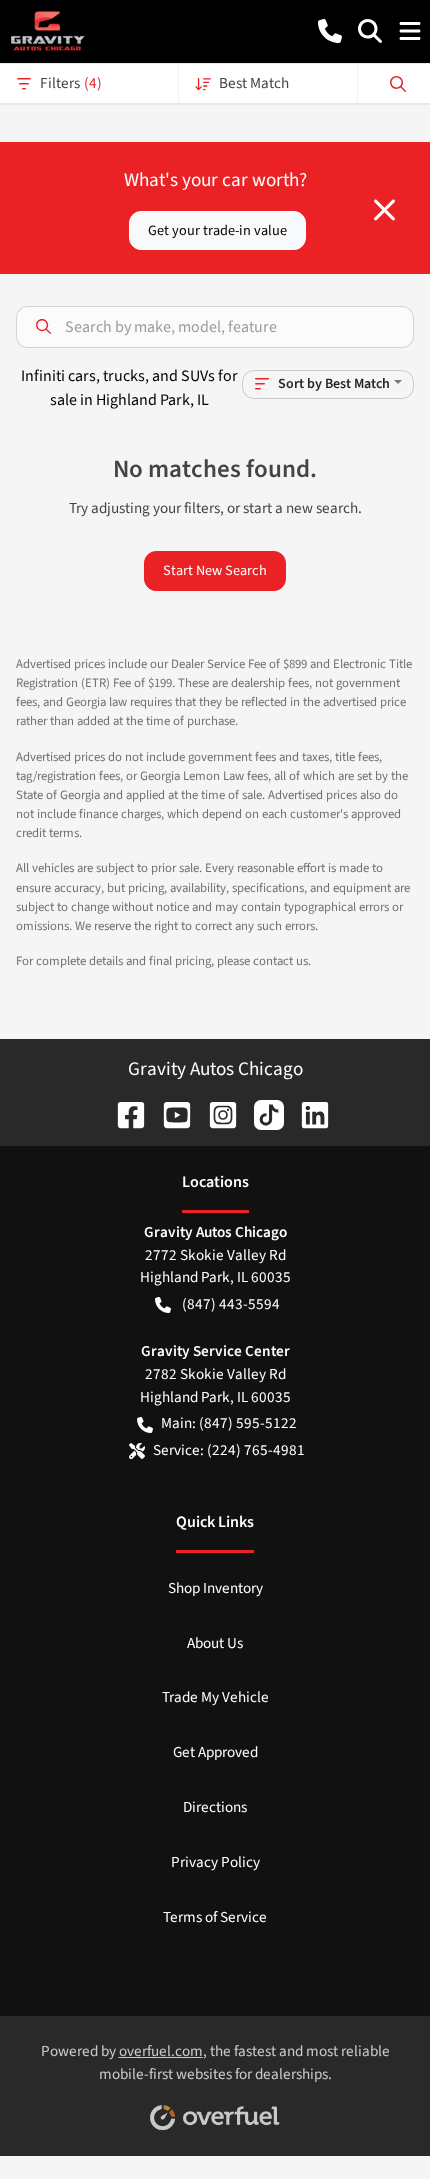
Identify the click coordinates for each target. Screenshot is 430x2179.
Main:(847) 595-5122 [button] (229, 1423)
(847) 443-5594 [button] (231, 1304)
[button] (330, 31)
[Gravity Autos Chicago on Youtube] (169, 1113)
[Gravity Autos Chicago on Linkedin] (307, 1113)
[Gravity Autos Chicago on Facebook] (123, 1113)
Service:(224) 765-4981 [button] (229, 1450)
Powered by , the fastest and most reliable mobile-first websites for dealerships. (215, 2062)
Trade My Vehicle (215, 1697)
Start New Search (215, 570)
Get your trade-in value (217, 230)
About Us (215, 1643)
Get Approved (215, 1752)
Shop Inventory (215, 1588)
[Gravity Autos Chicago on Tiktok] (261, 1113)
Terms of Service (215, 1917)
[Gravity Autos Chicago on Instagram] (215, 1113)
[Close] (384, 210)
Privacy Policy (215, 1862)
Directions (215, 1807)
